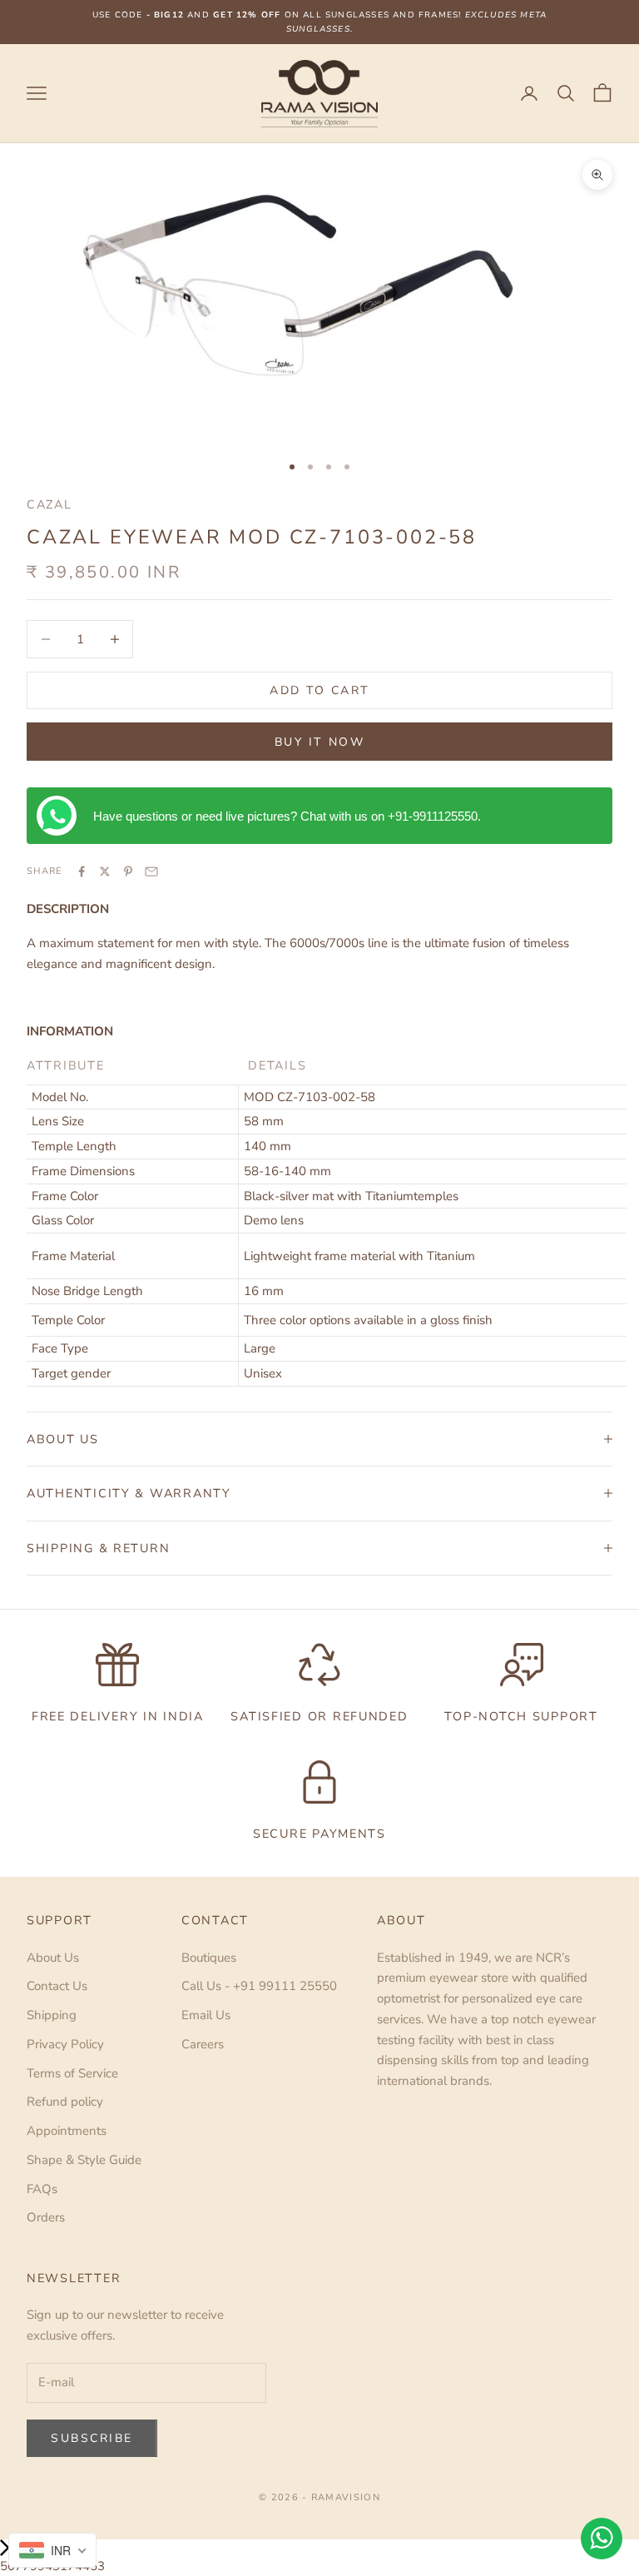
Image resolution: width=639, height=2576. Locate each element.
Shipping (52, 2015)
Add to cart (319, 690)
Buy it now (319, 742)
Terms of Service (72, 2073)
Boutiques (209, 1958)
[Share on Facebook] (82, 871)
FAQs (42, 2189)
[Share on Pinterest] (128, 871)
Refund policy (65, 2102)
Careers (203, 2044)
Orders (46, 2217)
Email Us (206, 2015)
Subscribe (92, 2438)
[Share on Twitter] (105, 871)
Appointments (67, 2131)
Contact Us (57, 1986)
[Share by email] (151, 871)
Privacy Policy (65, 2044)
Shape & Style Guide (84, 2160)
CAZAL (50, 504)
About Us (53, 1958)
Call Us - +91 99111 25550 (259, 1986)
